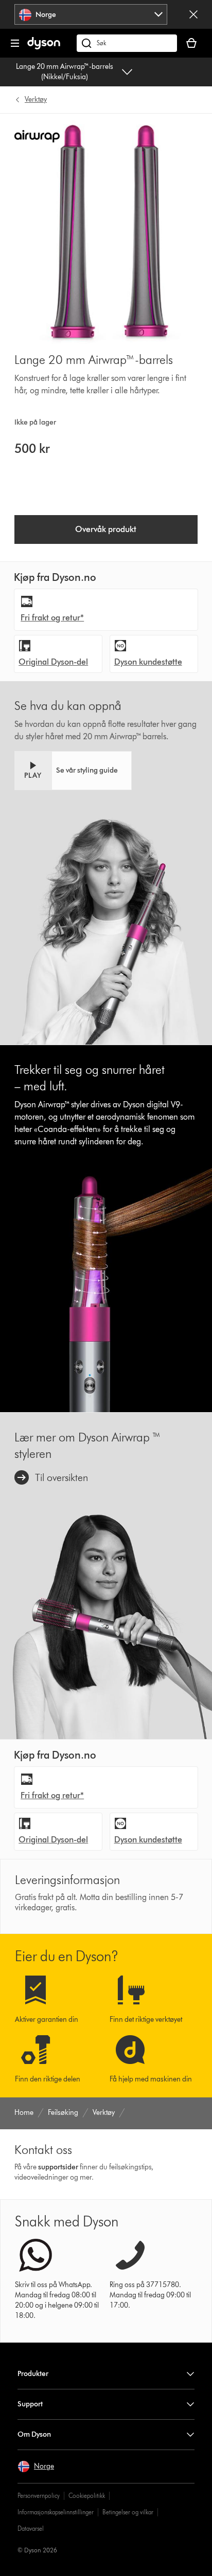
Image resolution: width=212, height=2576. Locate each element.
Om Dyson (34, 2434)
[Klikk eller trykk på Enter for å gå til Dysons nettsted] (44, 47)
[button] (73, 771)
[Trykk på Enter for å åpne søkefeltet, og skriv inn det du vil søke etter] (127, 43)
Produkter (33, 2374)
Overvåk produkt (106, 529)
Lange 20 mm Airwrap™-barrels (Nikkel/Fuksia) (65, 72)
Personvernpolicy (39, 2496)
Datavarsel (31, 2528)
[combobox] (91, 14)
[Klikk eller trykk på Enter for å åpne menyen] (15, 43)
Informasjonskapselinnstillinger (56, 2512)
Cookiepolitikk (87, 2496)
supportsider (58, 2167)
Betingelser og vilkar (128, 2512)
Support (30, 2404)
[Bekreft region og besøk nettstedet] (193, 14)
